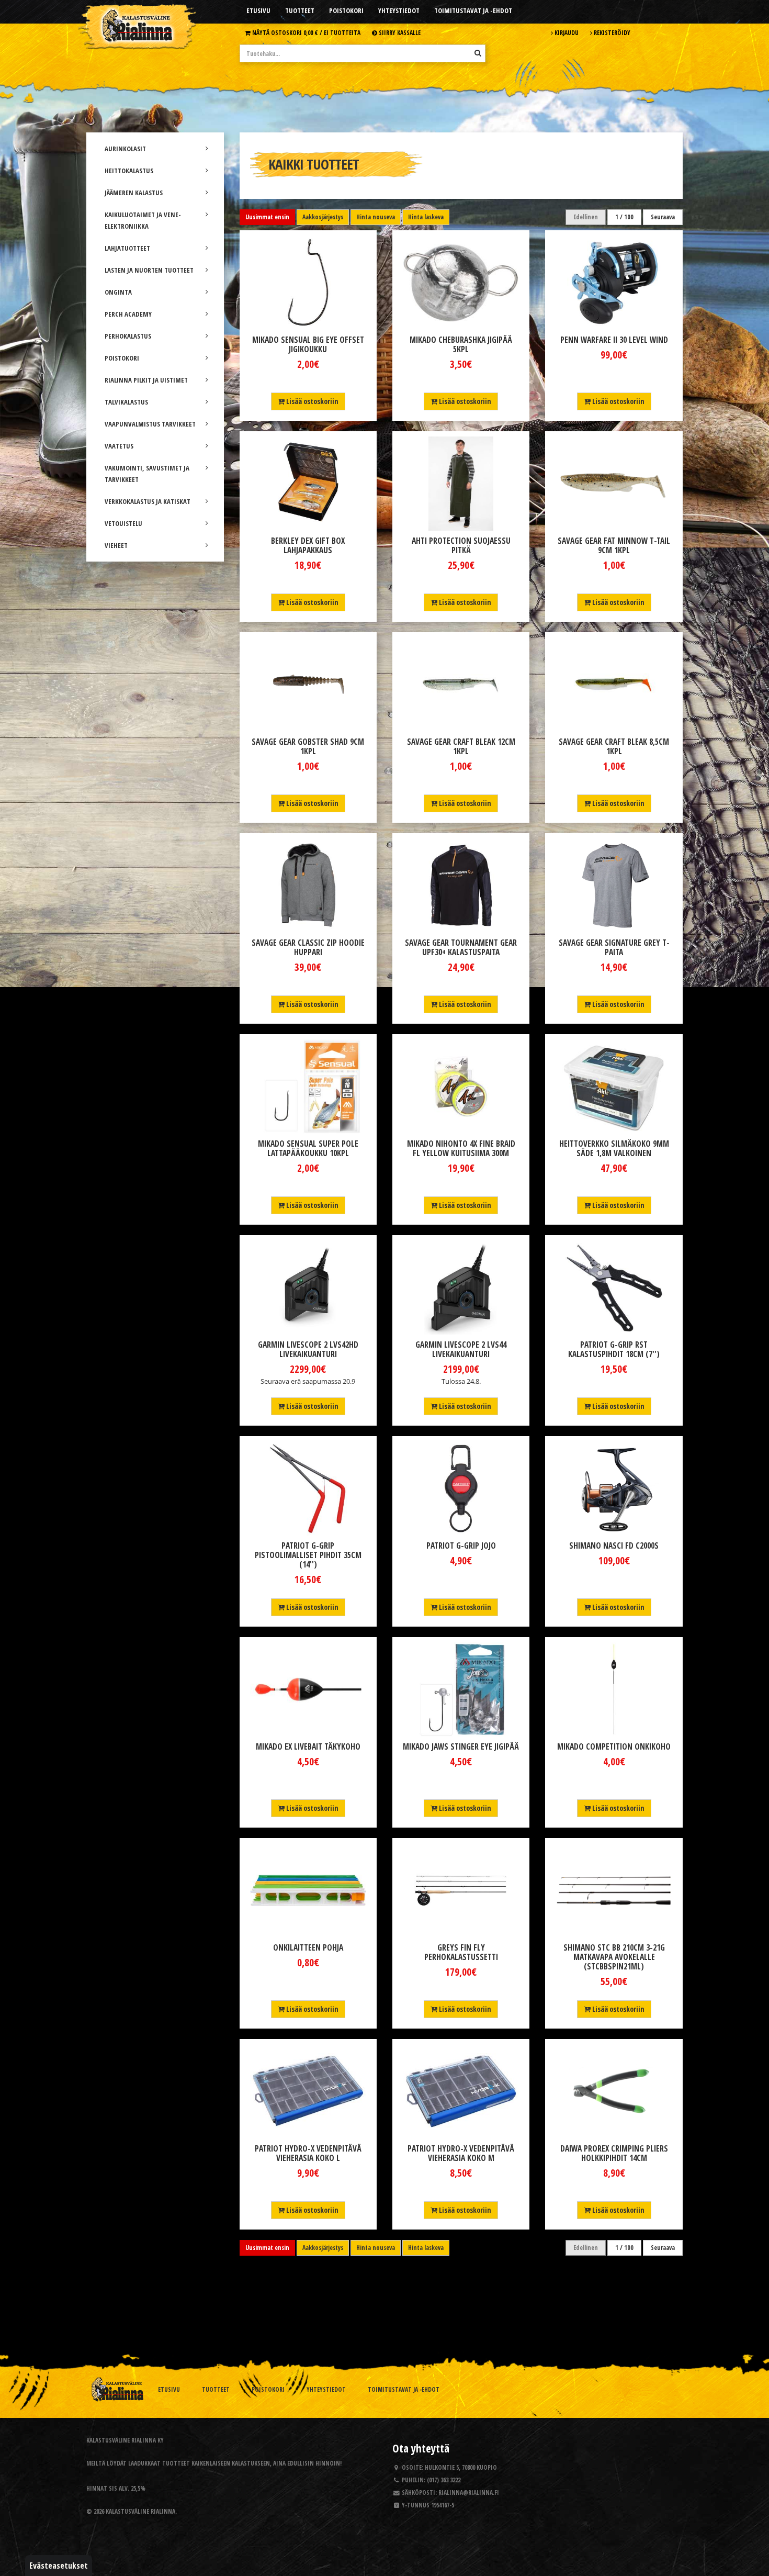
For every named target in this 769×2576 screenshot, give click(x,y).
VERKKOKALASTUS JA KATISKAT (148, 501)
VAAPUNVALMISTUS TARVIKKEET (150, 424)
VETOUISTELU (123, 523)
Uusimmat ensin (267, 217)
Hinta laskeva (426, 217)
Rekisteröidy (611, 32)
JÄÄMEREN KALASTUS (134, 193)
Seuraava (663, 217)
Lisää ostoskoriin (312, 401)
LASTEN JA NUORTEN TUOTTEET (149, 270)
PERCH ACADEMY (128, 314)
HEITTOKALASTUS (129, 171)
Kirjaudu (566, 32)
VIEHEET (116, 545)
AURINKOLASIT (125, 149)
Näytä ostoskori (306, 32)
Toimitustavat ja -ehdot (473, 10)
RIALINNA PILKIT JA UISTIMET (146, 380)
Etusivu (258, 10)
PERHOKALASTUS (128, 336)
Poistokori (346, 10)
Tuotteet (300, 10)
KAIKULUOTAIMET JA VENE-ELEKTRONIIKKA (143, 220)
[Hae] (478, 53)
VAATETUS (119, 446)
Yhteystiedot (399, 10)
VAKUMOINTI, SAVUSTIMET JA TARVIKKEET (147, 474)
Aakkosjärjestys (323, 217)
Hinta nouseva (376, 217)
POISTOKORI (122, 358)
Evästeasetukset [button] (59, 2566)
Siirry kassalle (399, 32)
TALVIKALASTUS (126, 402)
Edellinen (586, 217)
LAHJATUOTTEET (127, 248)
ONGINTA (118, 292)
